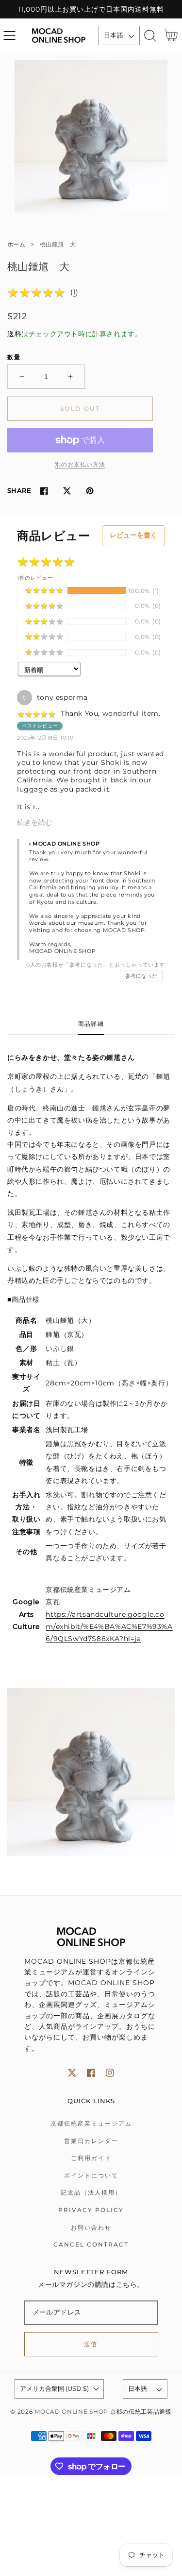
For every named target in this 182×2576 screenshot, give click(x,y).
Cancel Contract (91, 2244)
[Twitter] (67, 491)
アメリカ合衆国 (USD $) (54, 2388)
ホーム (16, 244)
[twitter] (72, 2073)
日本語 (114, 35)
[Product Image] (91, 136)
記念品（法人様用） (91, 2192)
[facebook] (91, 2073)
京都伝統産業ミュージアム (91, 2123)
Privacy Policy (91, 2210)
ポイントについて (91, 2175)
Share (19, 490)
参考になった (141, 976)
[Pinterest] (90, 491)
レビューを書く (133, 535)
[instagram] (110, 2073)
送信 (91, 2344)
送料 (14, 334)
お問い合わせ (91, 2227)
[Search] (150, 36)
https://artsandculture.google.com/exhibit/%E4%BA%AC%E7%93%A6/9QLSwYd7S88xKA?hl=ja (109, 1626)
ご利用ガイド (91, 2158)
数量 (14, 357)
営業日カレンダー (91, 2141)
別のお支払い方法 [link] (80, 464)
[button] (9, 36)
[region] (91, 9)
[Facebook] (44, 491)
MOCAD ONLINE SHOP (71, 2412)
